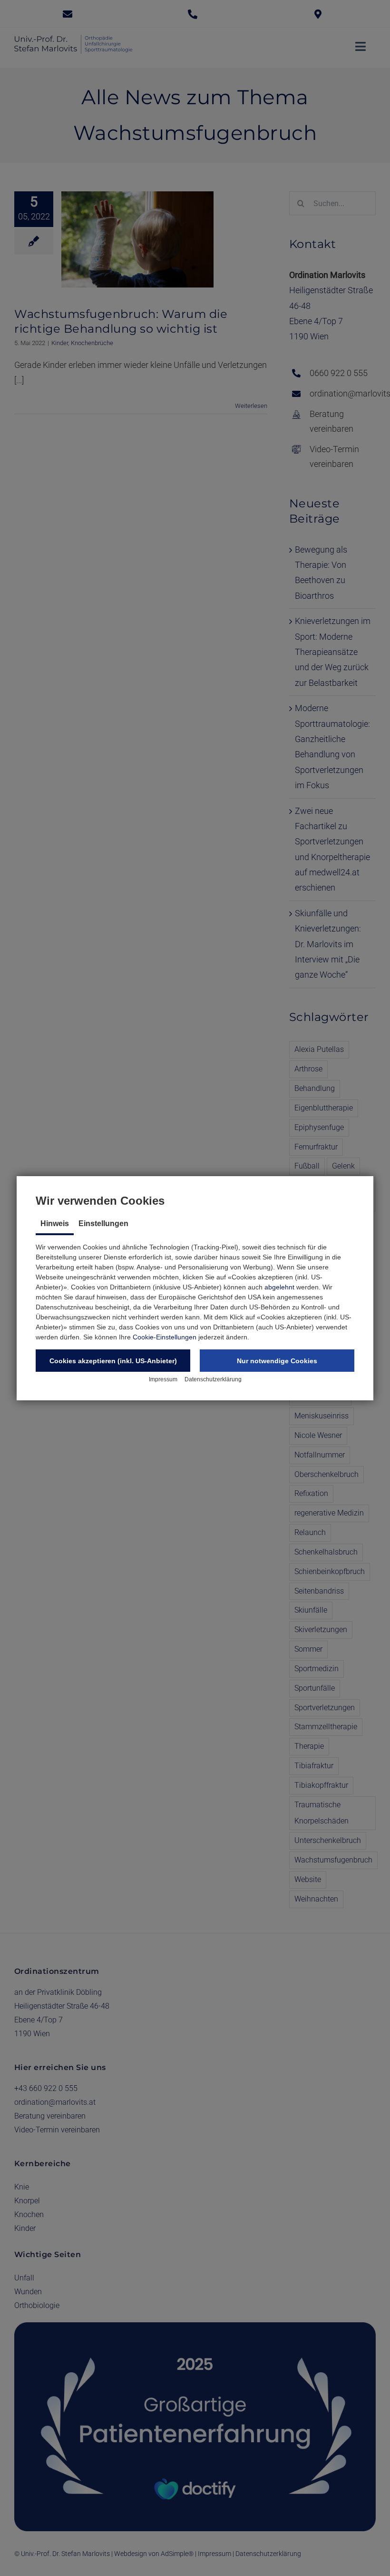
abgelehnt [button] (279, 1287)
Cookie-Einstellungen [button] (165, 1337)
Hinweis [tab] (55, 1224)
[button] (113, 1361)
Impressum (163, 1379)
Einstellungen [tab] (103, 1224)
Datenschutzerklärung (213, 1379)
